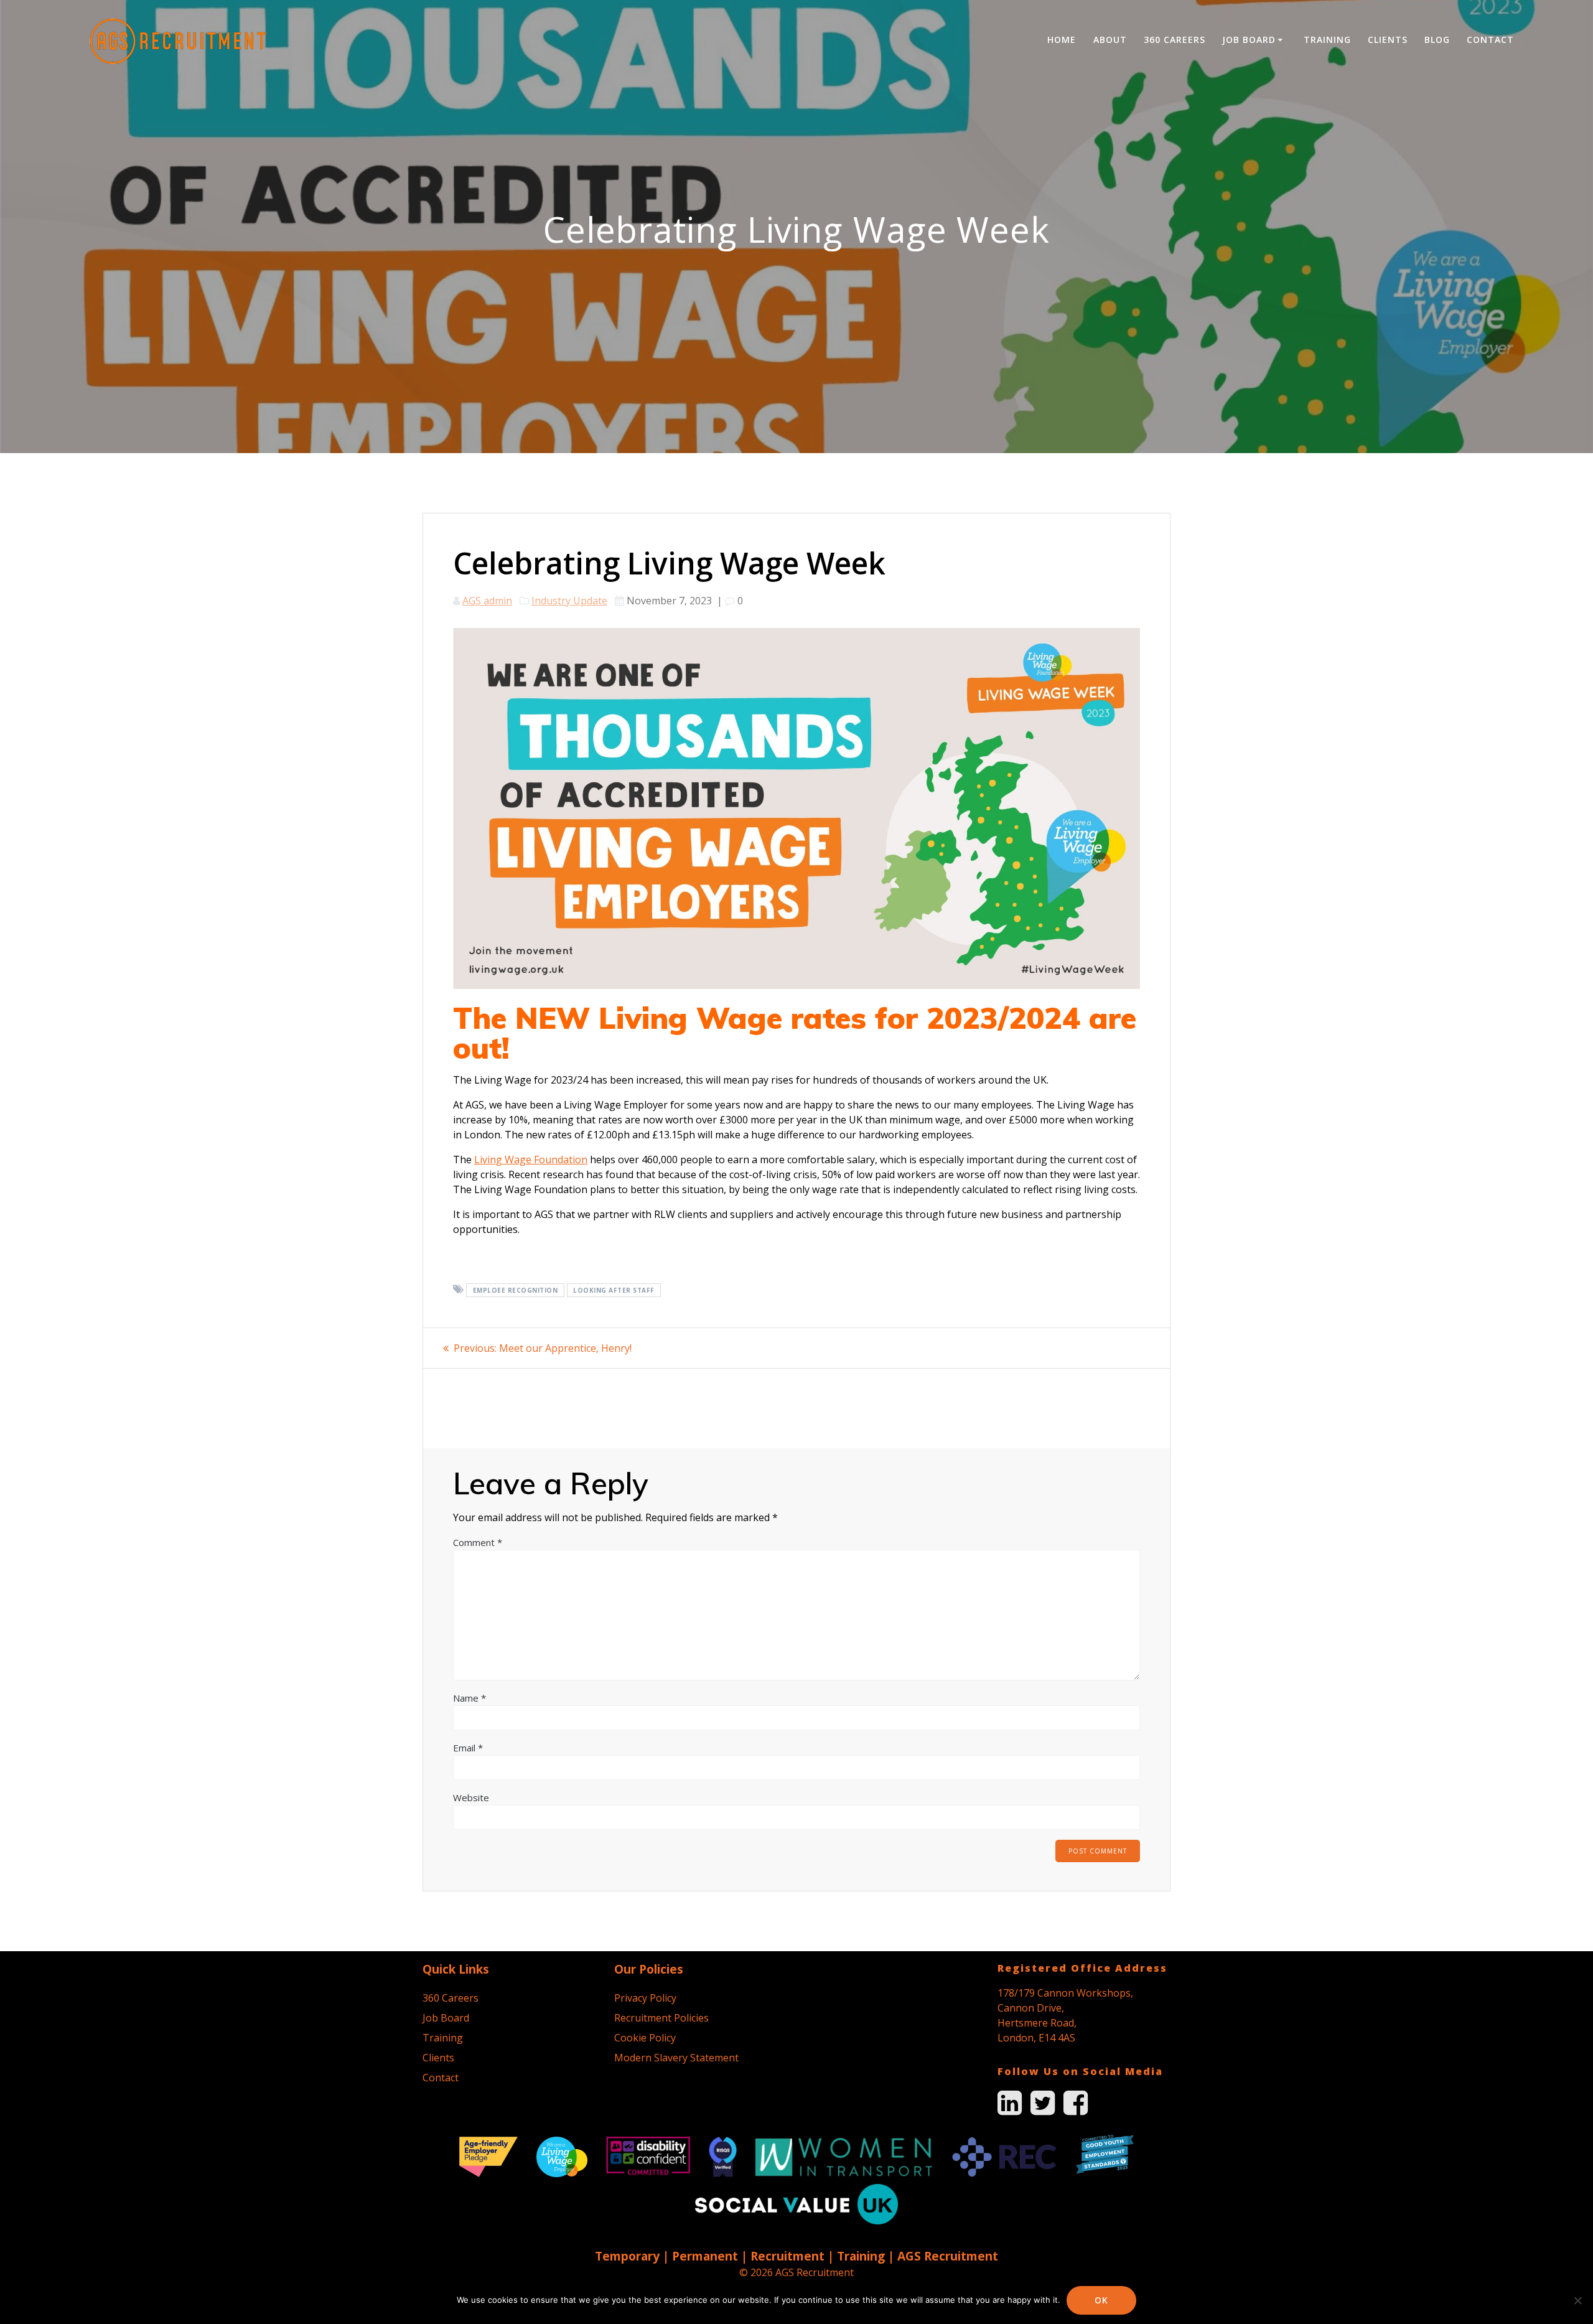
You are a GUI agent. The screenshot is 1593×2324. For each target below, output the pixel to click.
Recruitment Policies (661, 2018)
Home (1062, 40)
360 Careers (1175, 40)
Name (469, 1698)
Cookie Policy (645, 2038)
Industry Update (569, 601)
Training (1327, 40)
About (1110, 40)
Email (468, 1748)
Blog (1437, 40)
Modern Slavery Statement (676, 2058)
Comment (478, 1542)
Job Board (1249, 40)
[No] (1577, 2300)
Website (471, 1797)
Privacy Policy (645, 1998)
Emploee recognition (516, 1290)
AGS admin (487, 601)
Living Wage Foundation (531, 1160)
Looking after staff (614, 1290)
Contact (1490, 40)
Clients (1388, 40)
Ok (1101, 2300)
